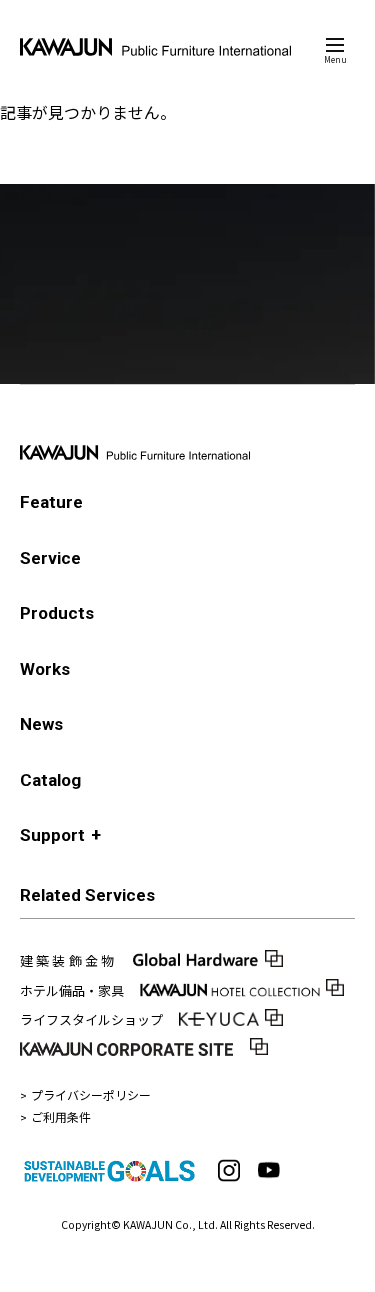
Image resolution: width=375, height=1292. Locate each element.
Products (57, 613)
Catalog (50, 780)
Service (50, 558)
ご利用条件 (61, 1116)
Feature (51, 502)
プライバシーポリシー (91, 1094)
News (41, 724)
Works (45, 669)
